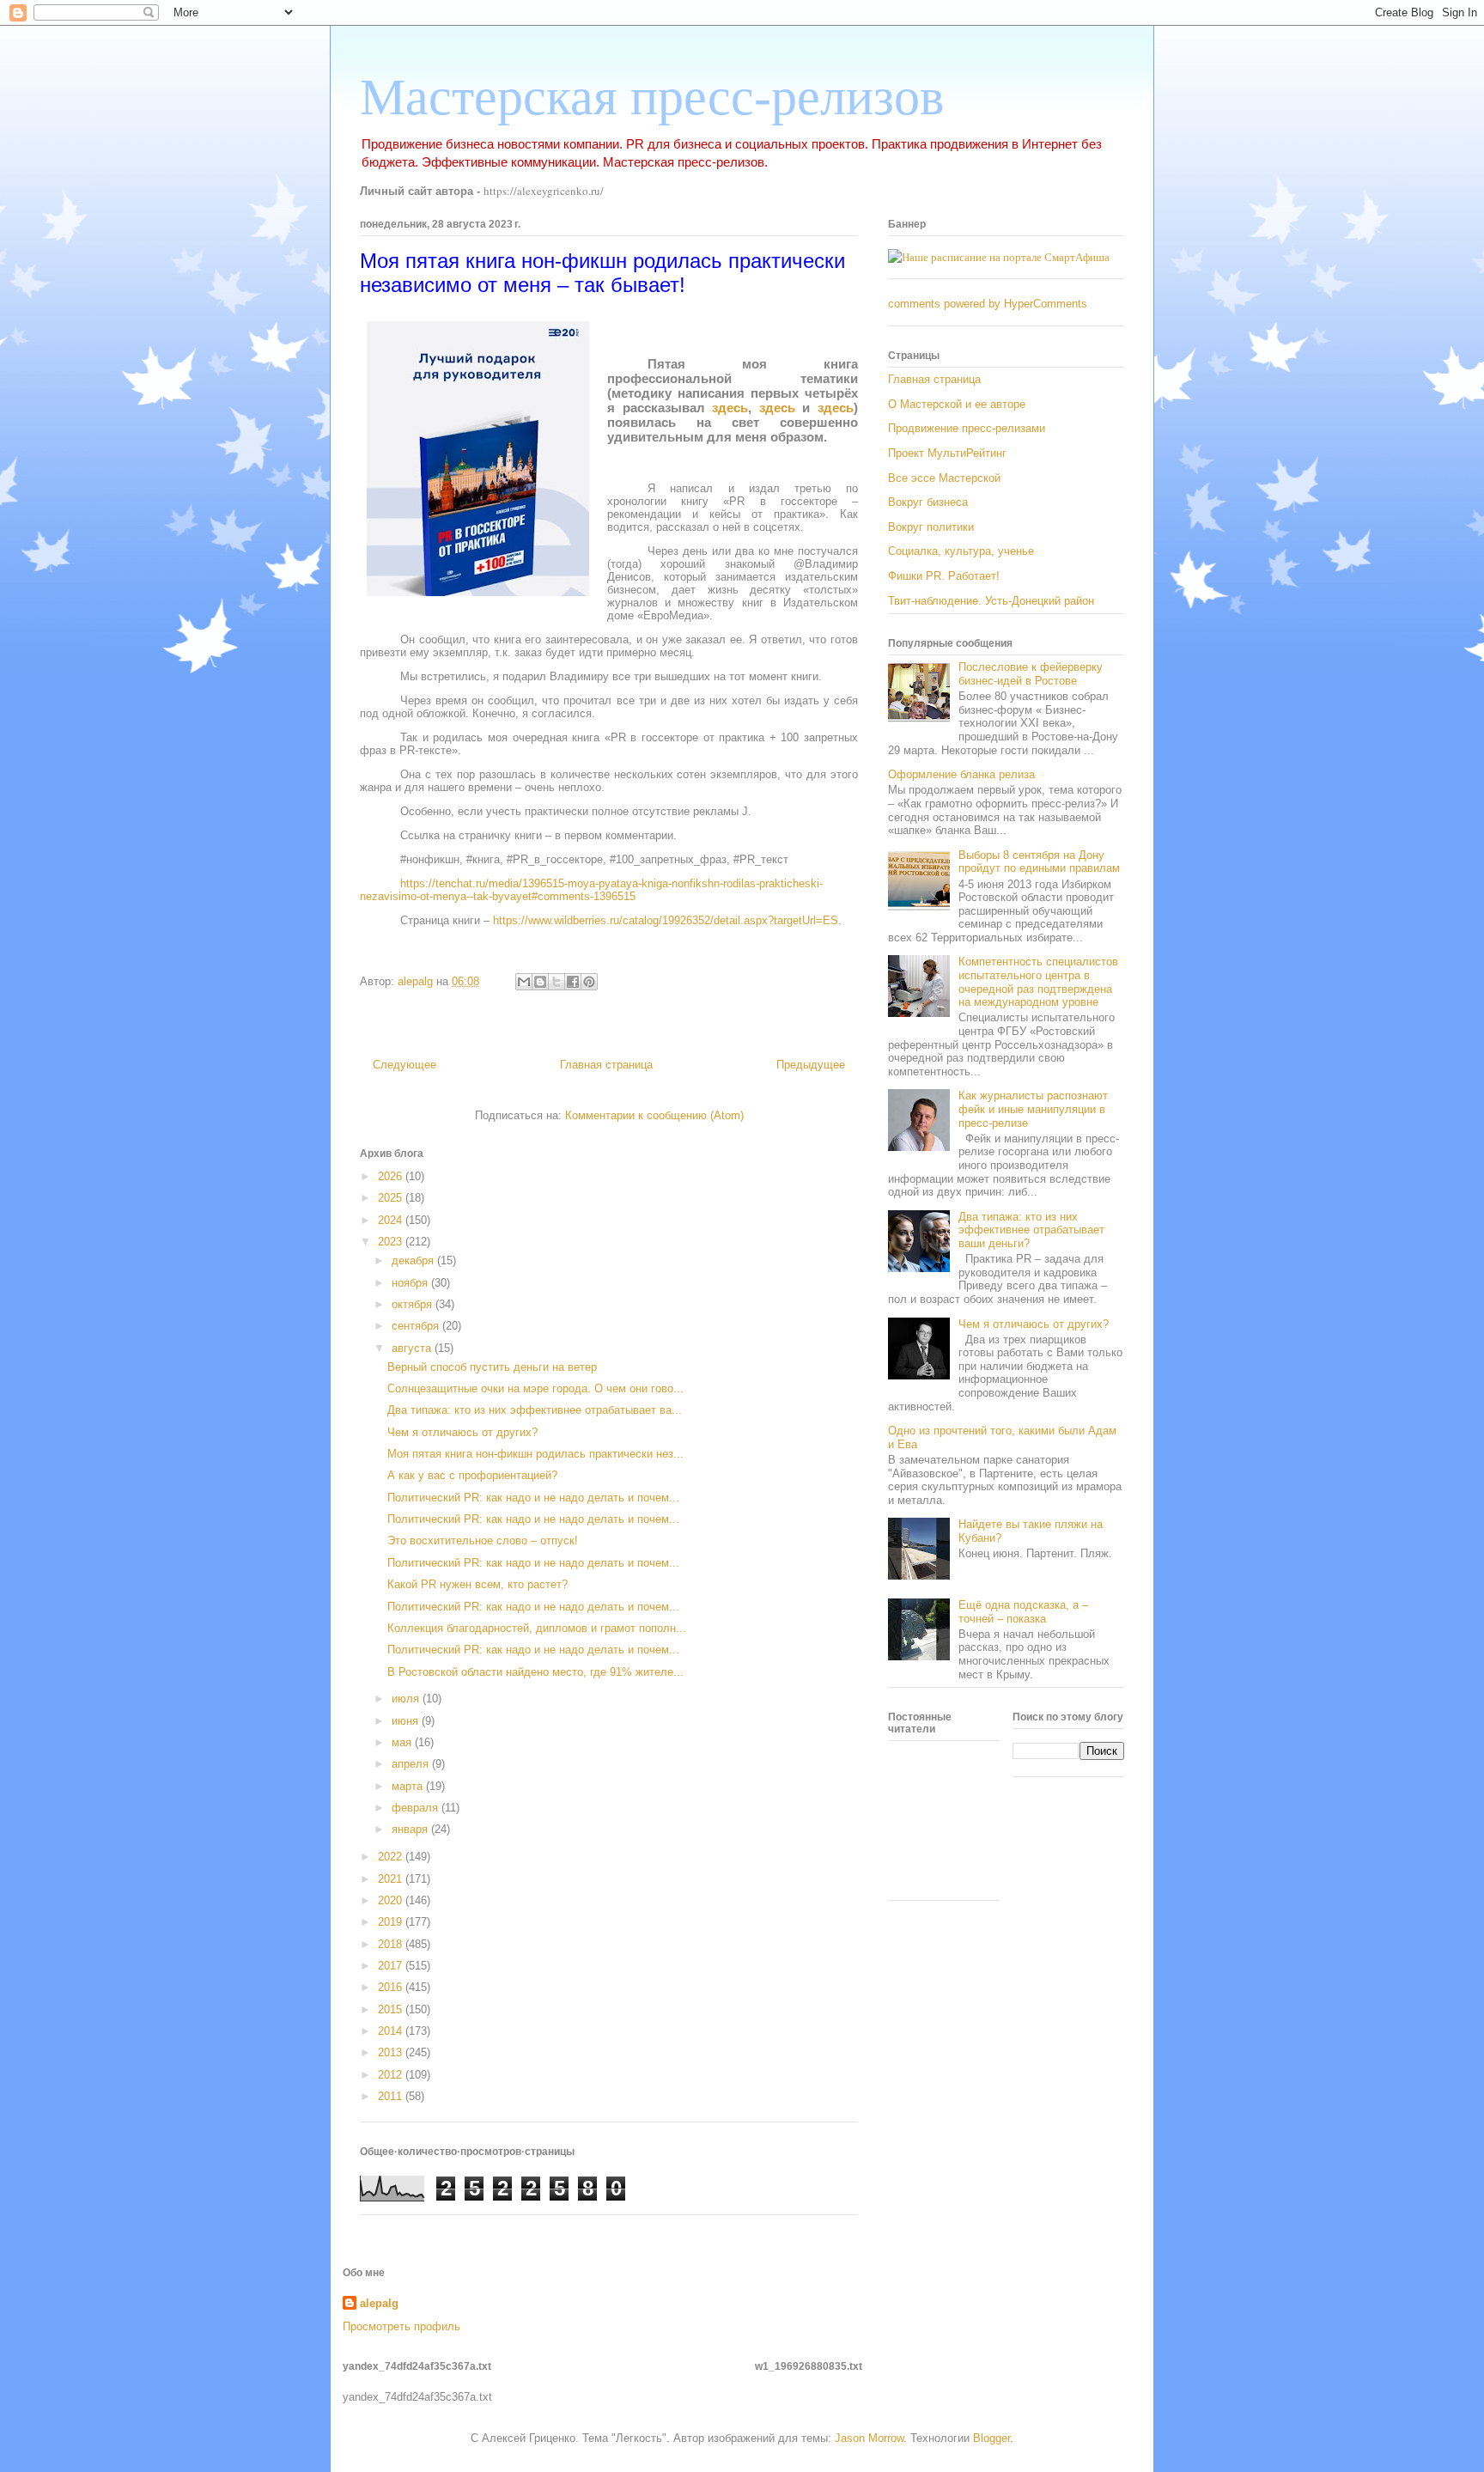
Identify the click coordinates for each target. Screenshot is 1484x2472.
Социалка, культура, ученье (961, 551)
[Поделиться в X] (556, 982)
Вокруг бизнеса (928, 502)
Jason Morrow (869, 2438)
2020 (392, 1900)
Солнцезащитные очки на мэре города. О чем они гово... (535, 1388)
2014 (392, 2031)
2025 (392, 1198)
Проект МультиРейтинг (947, 453)
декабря (414, 1260)
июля (407, 1699)
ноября (411, 1283)
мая (403, 1742)
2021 (392, 1879)
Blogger (991, 2438)
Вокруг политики (931, 527)
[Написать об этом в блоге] (540, 982)
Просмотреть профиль (401, 2326)
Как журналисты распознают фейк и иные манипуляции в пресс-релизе (1033, 1109)
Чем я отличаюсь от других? (462, 1432)
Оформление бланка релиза (961, 774)
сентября (417, 1326)
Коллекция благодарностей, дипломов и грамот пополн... (537, 1628)
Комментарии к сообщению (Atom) (654, 1115)
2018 (392, 1944)
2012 (392, 2075)
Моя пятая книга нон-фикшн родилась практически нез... (535, 1454)
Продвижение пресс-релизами (967, 428)
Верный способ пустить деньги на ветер (492, 1367)
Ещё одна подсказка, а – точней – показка (1023, 1612)
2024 (392, 1220)
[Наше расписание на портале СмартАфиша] (999, 257)
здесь (730, 408)
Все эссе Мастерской (944, 478)
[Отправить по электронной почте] (524, 982)
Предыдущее (811, 1065)
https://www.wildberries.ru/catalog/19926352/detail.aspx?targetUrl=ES (666, 920)
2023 (392, 1242)
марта (409, 1786)
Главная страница (606, 1065)
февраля (417, 1808)
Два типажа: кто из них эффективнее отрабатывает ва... (535, 1410)
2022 (392, 1857)
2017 (392, 1966)
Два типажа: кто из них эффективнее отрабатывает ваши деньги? (1031, 1230)
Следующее (404, 1065)
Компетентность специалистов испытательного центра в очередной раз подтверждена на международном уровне (1038, 982)
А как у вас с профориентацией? (472, 1475)
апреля (412, 1764)
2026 (392, 1176)
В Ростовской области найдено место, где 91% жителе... (535, 1672)
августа (413, 1348)
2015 (392, 2009)
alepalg (379, 2303)
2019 (392, 1922)
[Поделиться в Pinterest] (589, 982)
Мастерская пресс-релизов (652, 97)
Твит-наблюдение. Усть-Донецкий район (991, 601)
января (411, 1829)
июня (407, 1721)
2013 (392, 2052)
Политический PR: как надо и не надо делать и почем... (533, 1498)
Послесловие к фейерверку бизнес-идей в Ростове (1031, 674)
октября (414, 1304)
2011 (392, 2096)
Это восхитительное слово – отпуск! (483, 1540)
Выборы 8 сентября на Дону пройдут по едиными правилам (1039, 862)
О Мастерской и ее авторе (957, 404)
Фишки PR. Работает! (944, 576)
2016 (392, 1987)
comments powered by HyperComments (988, 304)
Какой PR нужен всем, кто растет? (477, 1584)
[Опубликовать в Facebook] (573, 982)
